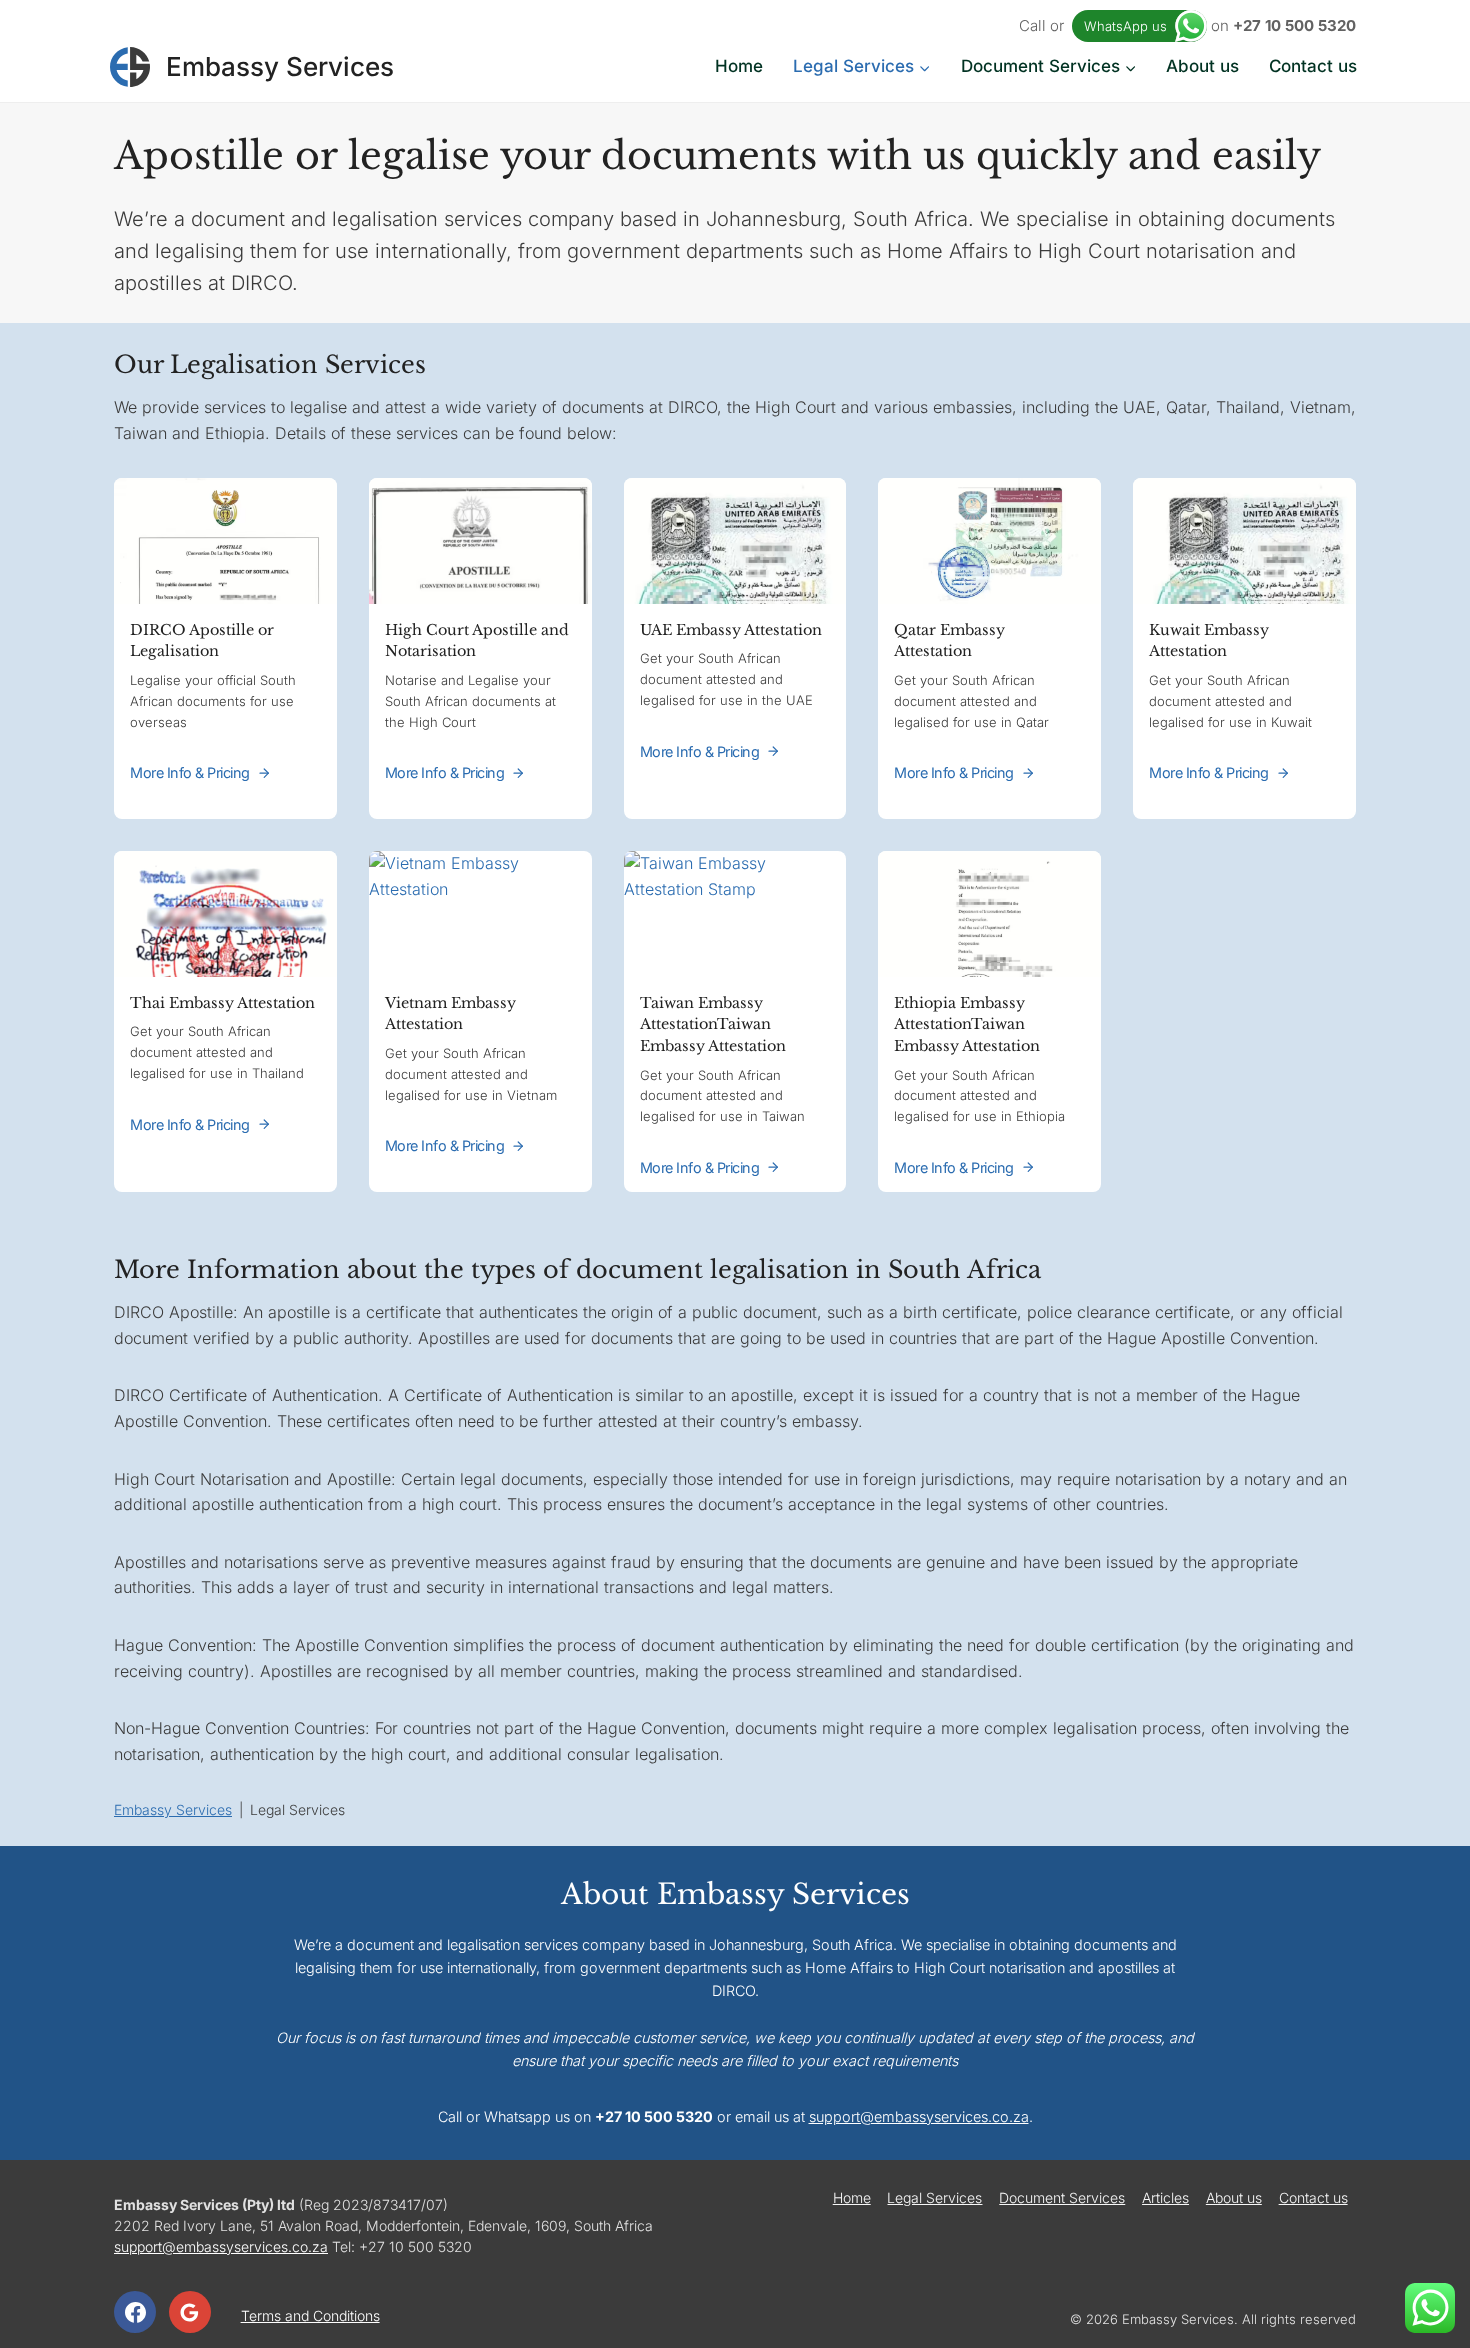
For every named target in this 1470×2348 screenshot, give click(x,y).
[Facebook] (135, 2312)
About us (1202, 66)
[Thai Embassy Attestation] (225, 1021)
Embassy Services (173, 1809)
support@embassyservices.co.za (919, 2116)
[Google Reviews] (190, 2312)
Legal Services (934, 2197)
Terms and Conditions (310, 2315)
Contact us (1313, 66)
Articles (1165, 2197)
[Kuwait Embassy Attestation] (1244, 648)
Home (739, 66)
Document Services (1062, 2197)
